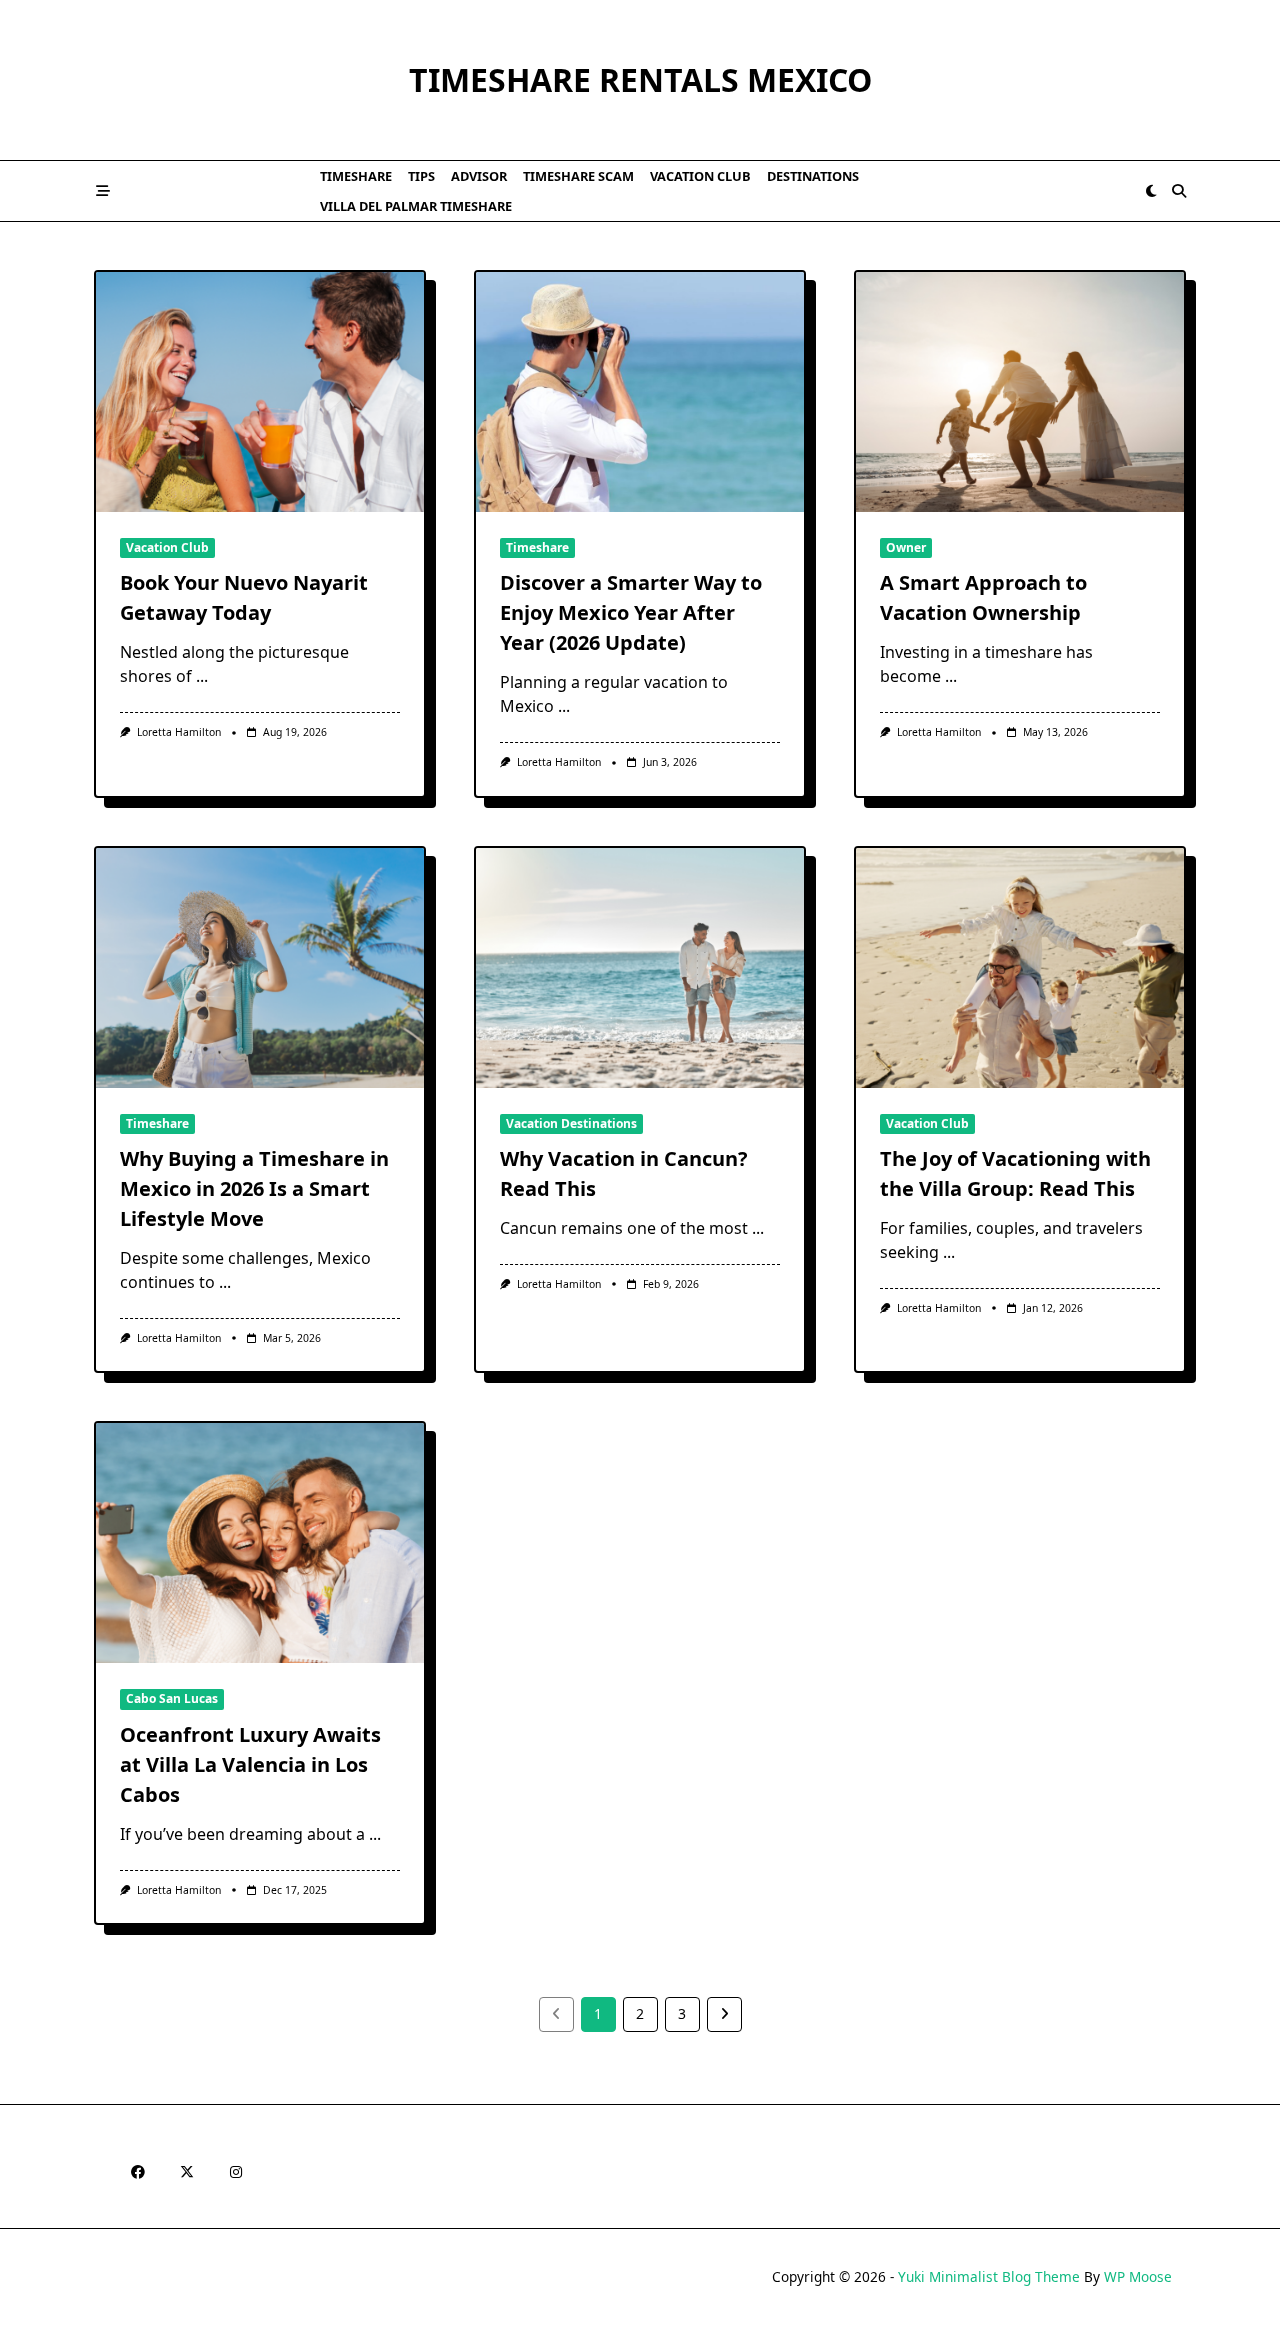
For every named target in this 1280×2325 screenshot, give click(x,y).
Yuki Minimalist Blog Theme (989, 2276)
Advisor (479, 176)
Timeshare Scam (578, 176)
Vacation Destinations (571, 1123)
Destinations (813, 176)
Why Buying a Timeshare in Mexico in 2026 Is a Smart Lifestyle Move (254, 1188)
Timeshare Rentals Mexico (640, 79)
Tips (421, 176)
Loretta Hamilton (179, 732)
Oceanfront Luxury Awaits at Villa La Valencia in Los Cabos (250, 1764)
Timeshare (356, 176)
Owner (906, 547)
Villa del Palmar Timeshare (416, 206)
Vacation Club (700, 176)
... (202, 676)
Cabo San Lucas (172, 1698)
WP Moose (1138, 2276)
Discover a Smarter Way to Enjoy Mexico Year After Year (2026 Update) (631, 612)
